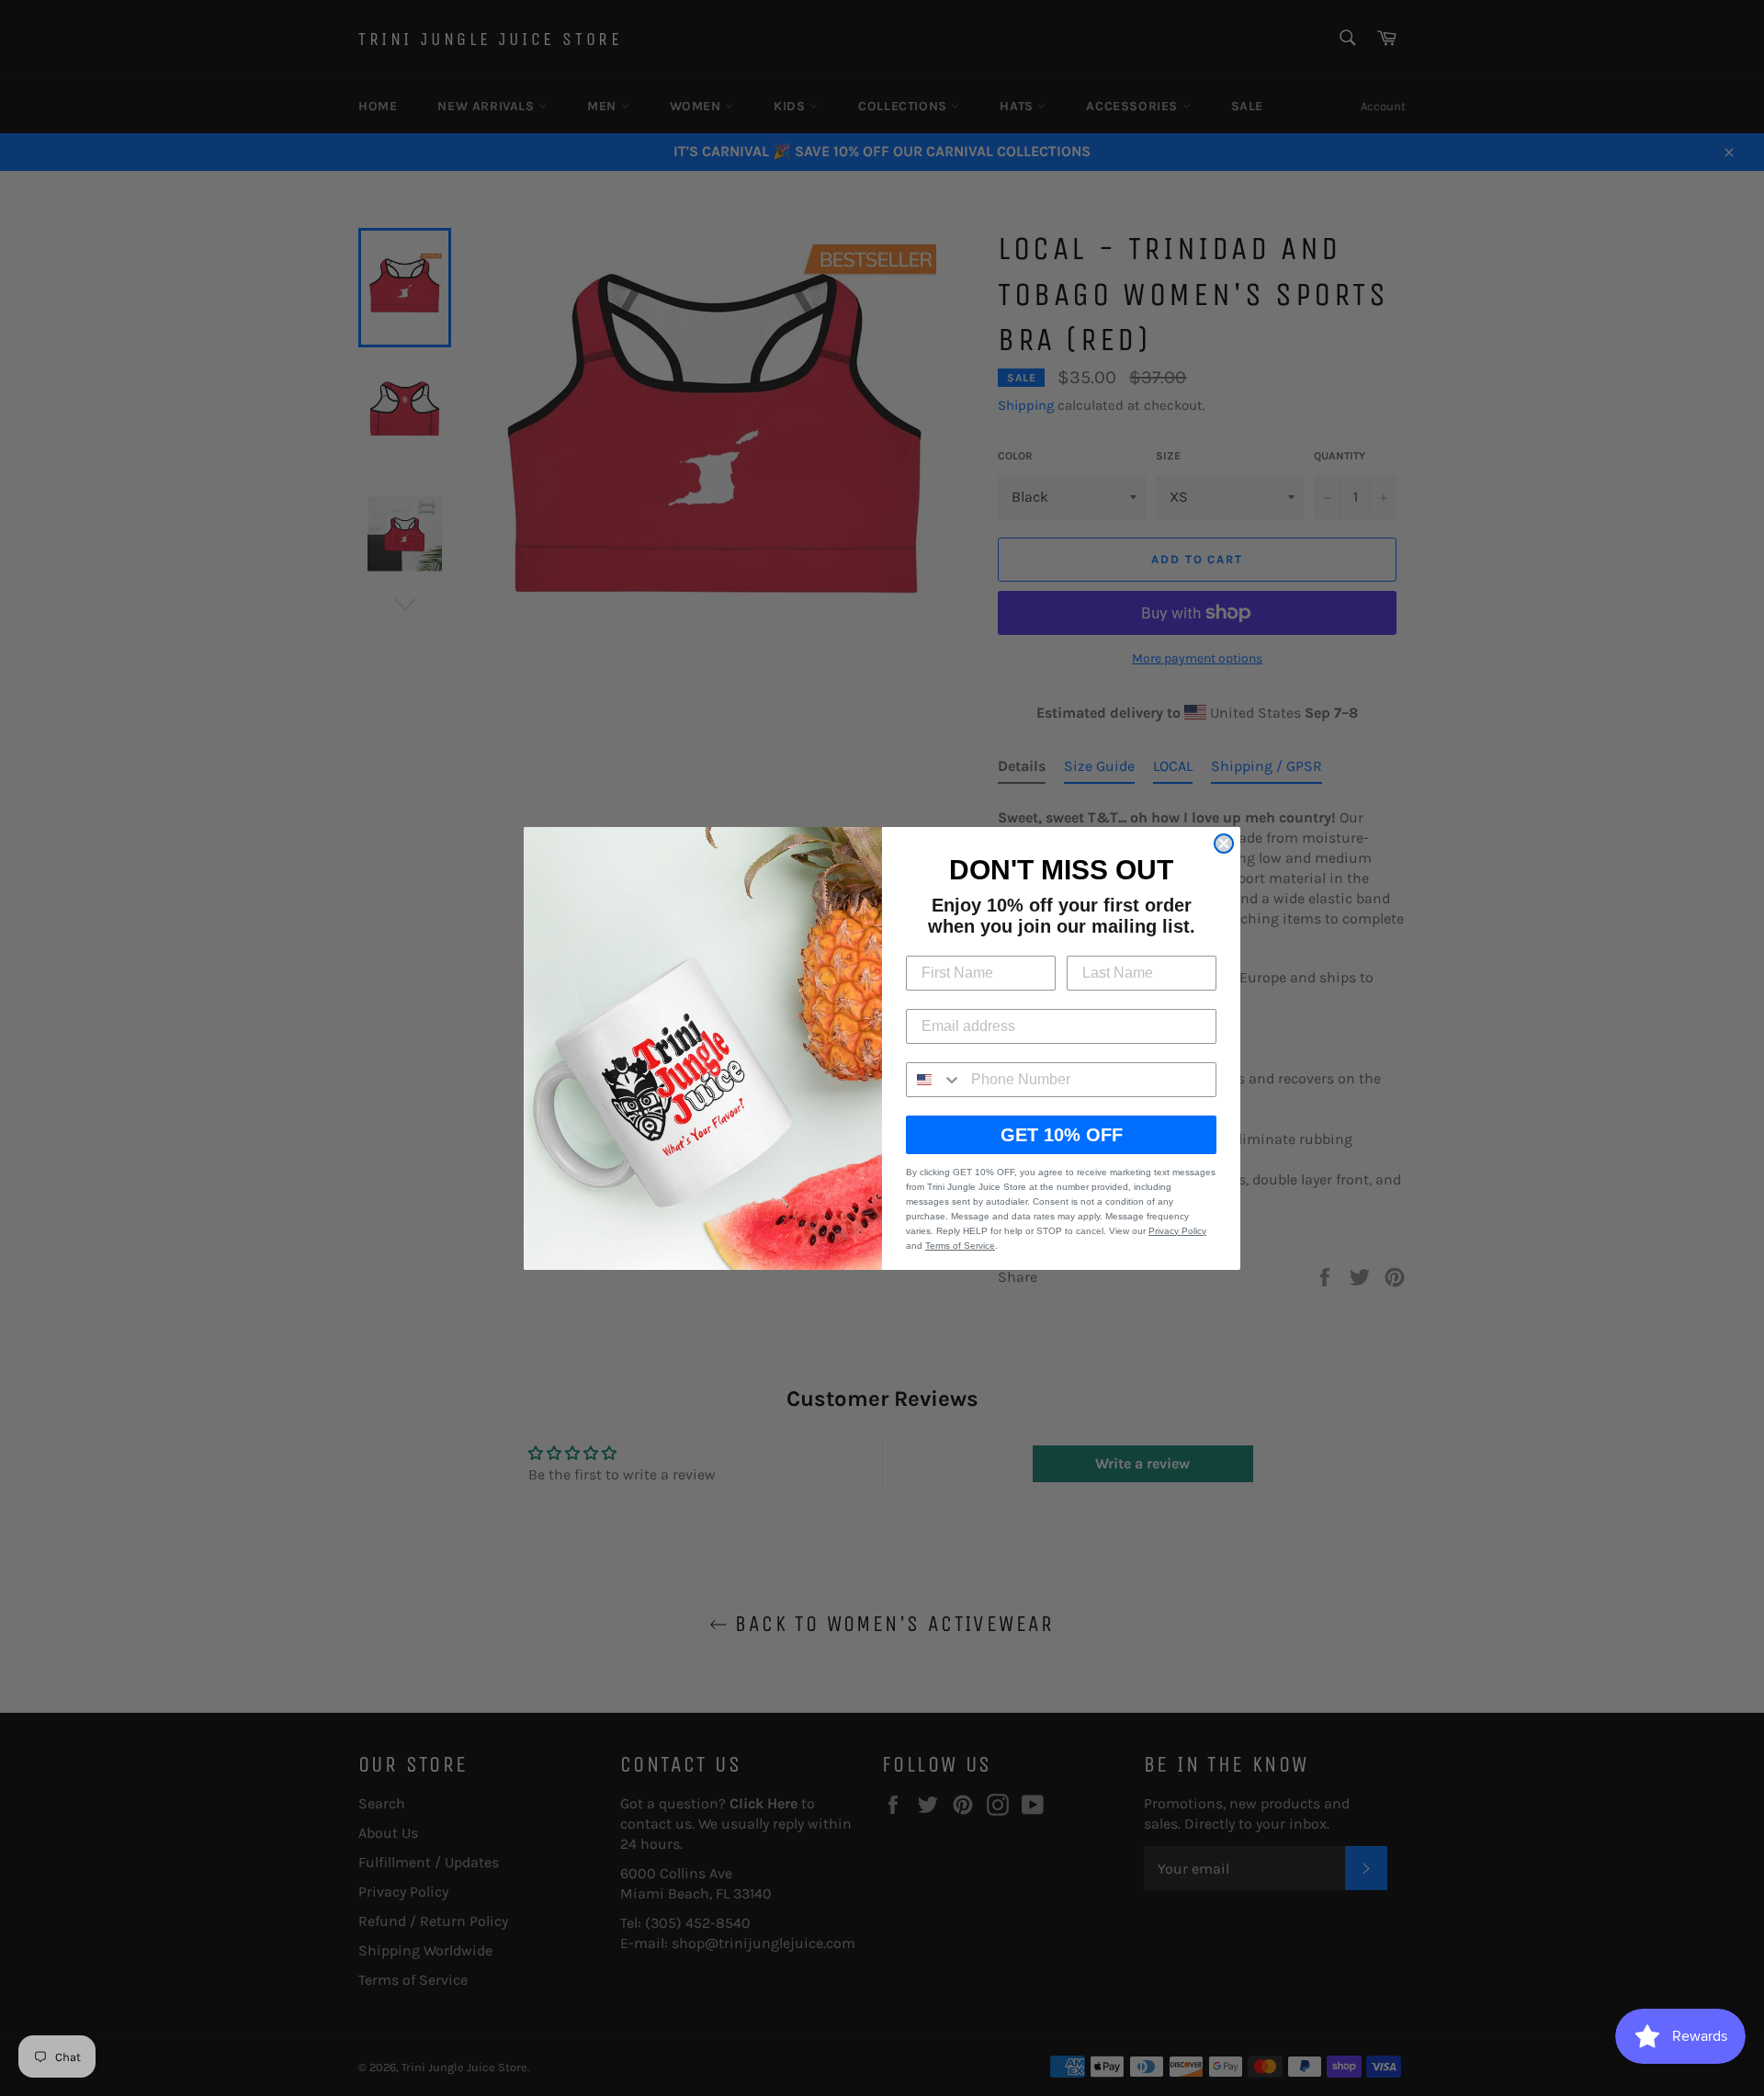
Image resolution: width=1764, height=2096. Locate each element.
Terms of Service (960, 1246)
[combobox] (934, 1080)
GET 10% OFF (1062, 1135)
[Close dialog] (1224, 844)
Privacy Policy (1177, 1231)
